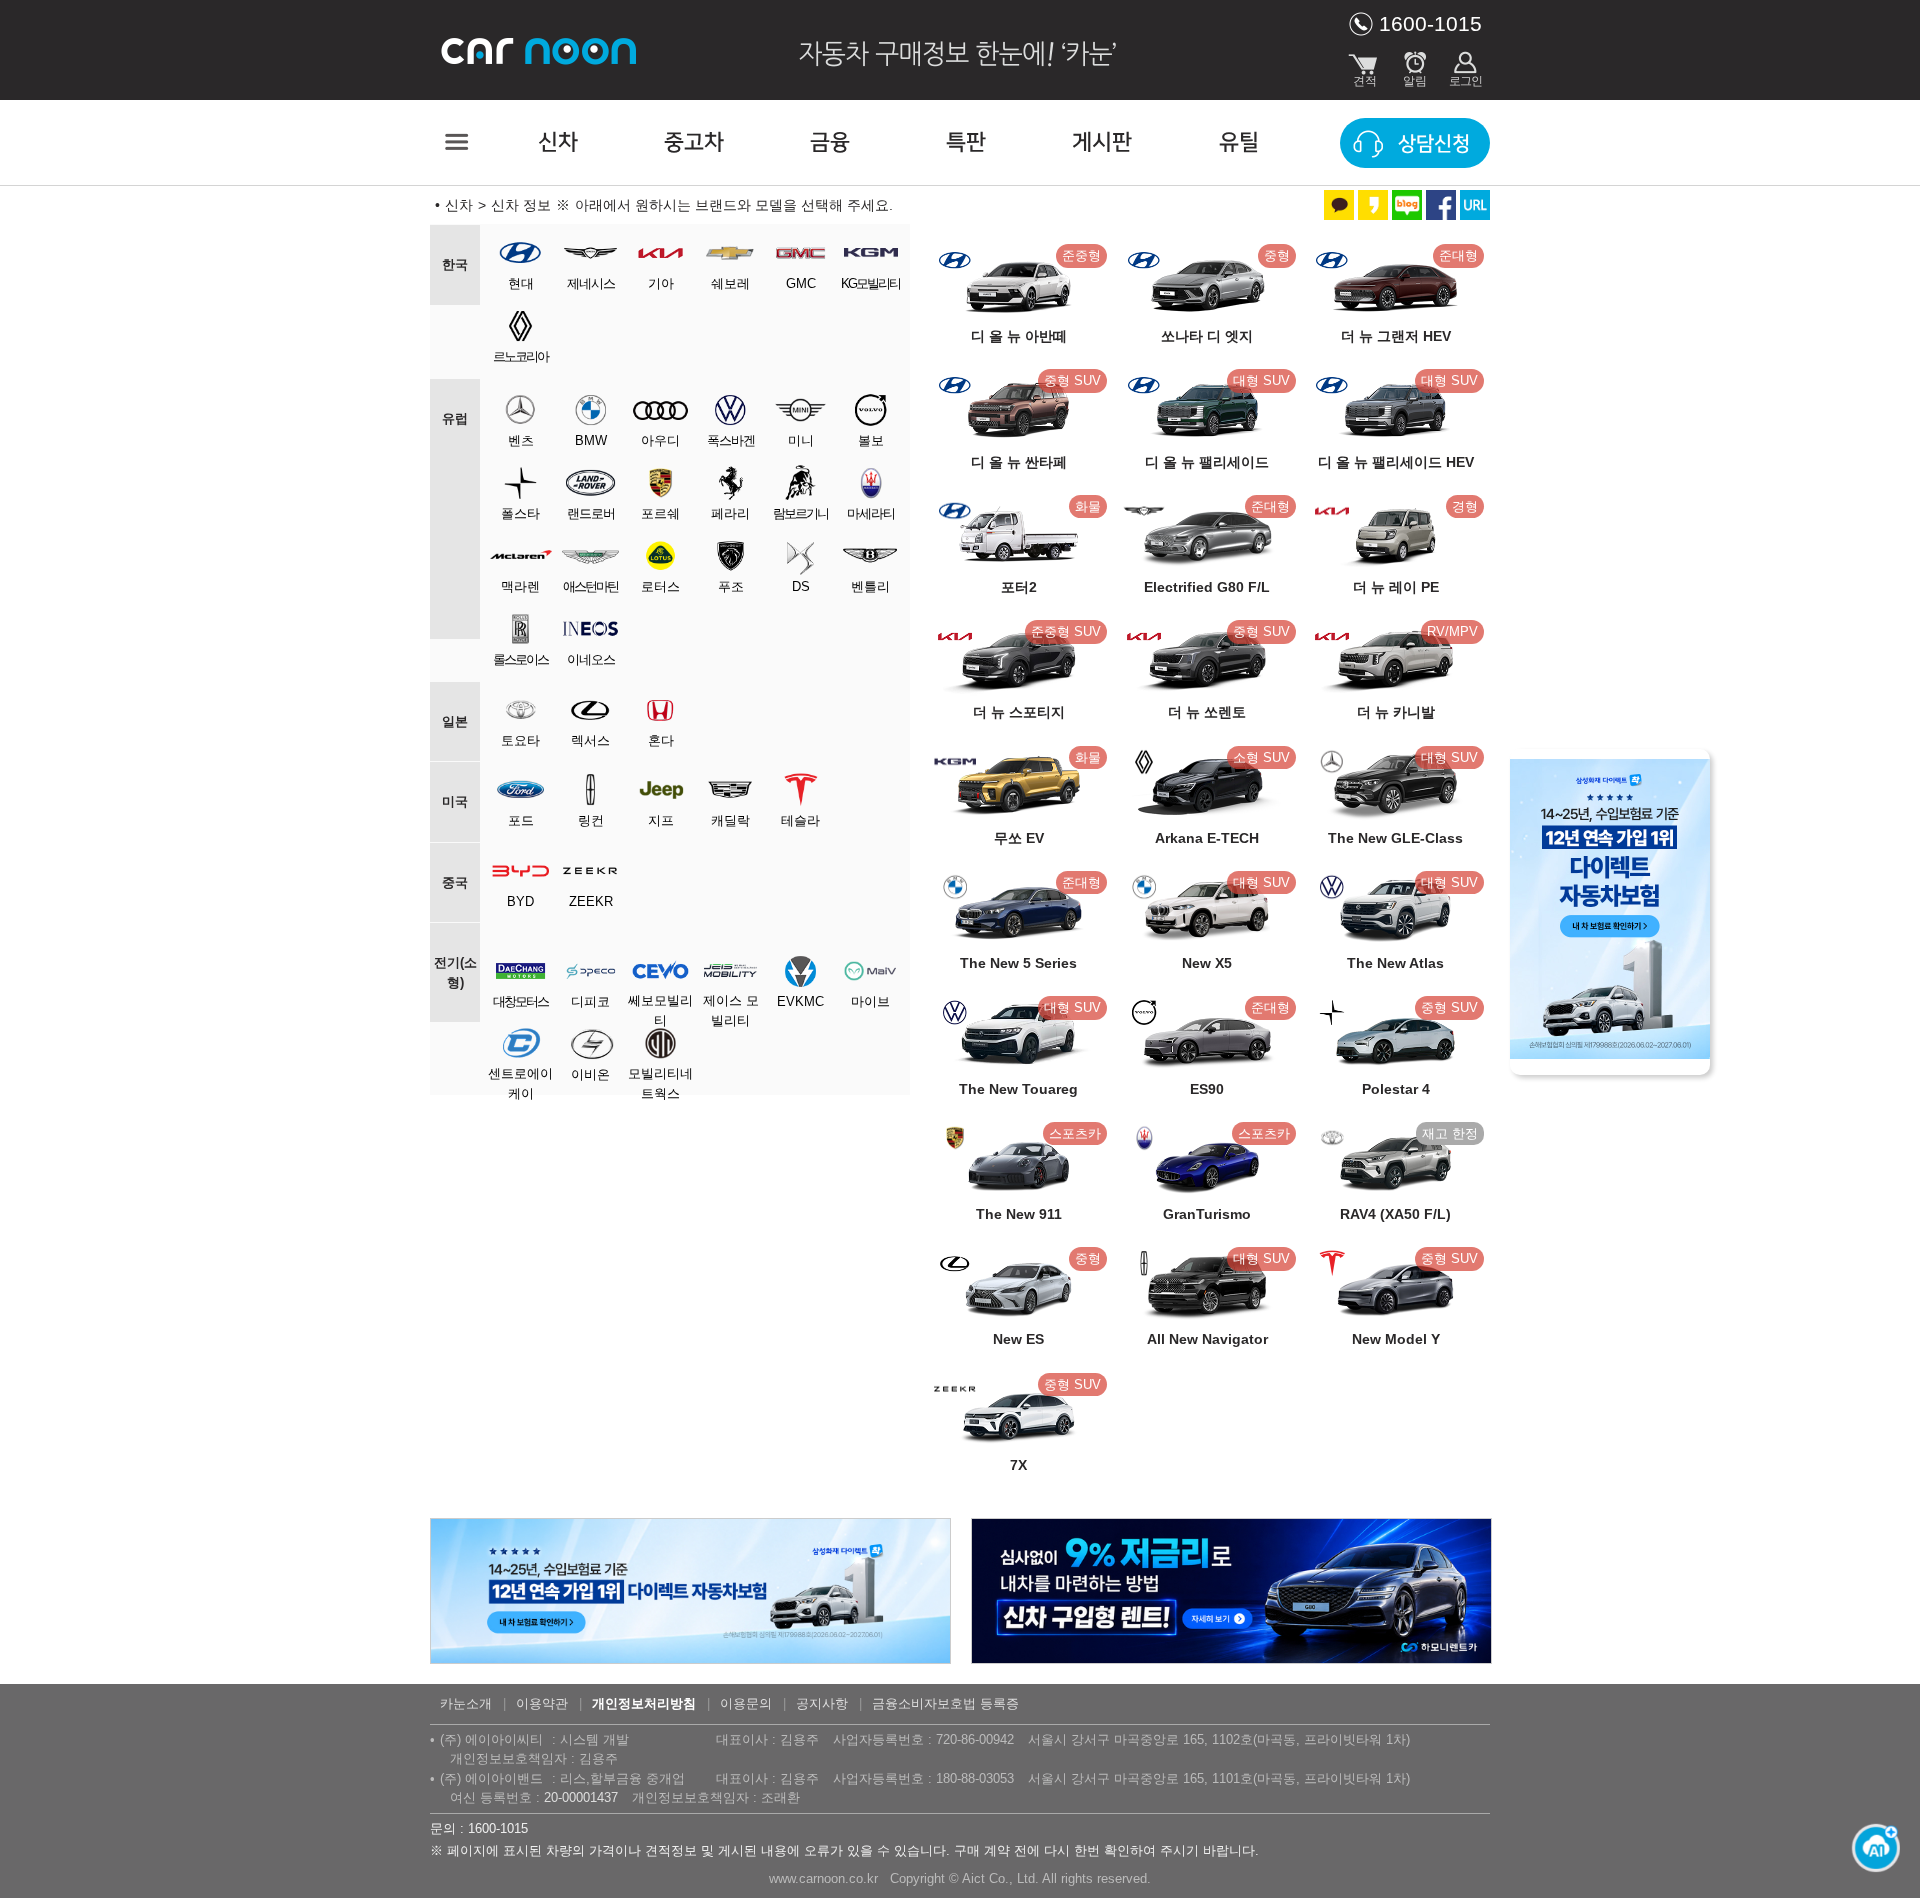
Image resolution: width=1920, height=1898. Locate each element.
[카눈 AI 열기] (1870, 1848)
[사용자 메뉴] (1465, 65)
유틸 (1239, 142)
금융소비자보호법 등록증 (945, 1703)
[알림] (1415, 65)
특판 (966, 142)
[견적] (1365, 65)
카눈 (540, 50)
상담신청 (1434, 144)
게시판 (1102, 142)
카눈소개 (466, 1703)
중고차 (694, 142)
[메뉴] (455, 142)
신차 (558, 142)
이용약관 (542, 1703)
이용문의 (746, 1703)
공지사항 (822, 1703)
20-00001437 (581, 1797)
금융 (830, 142)
